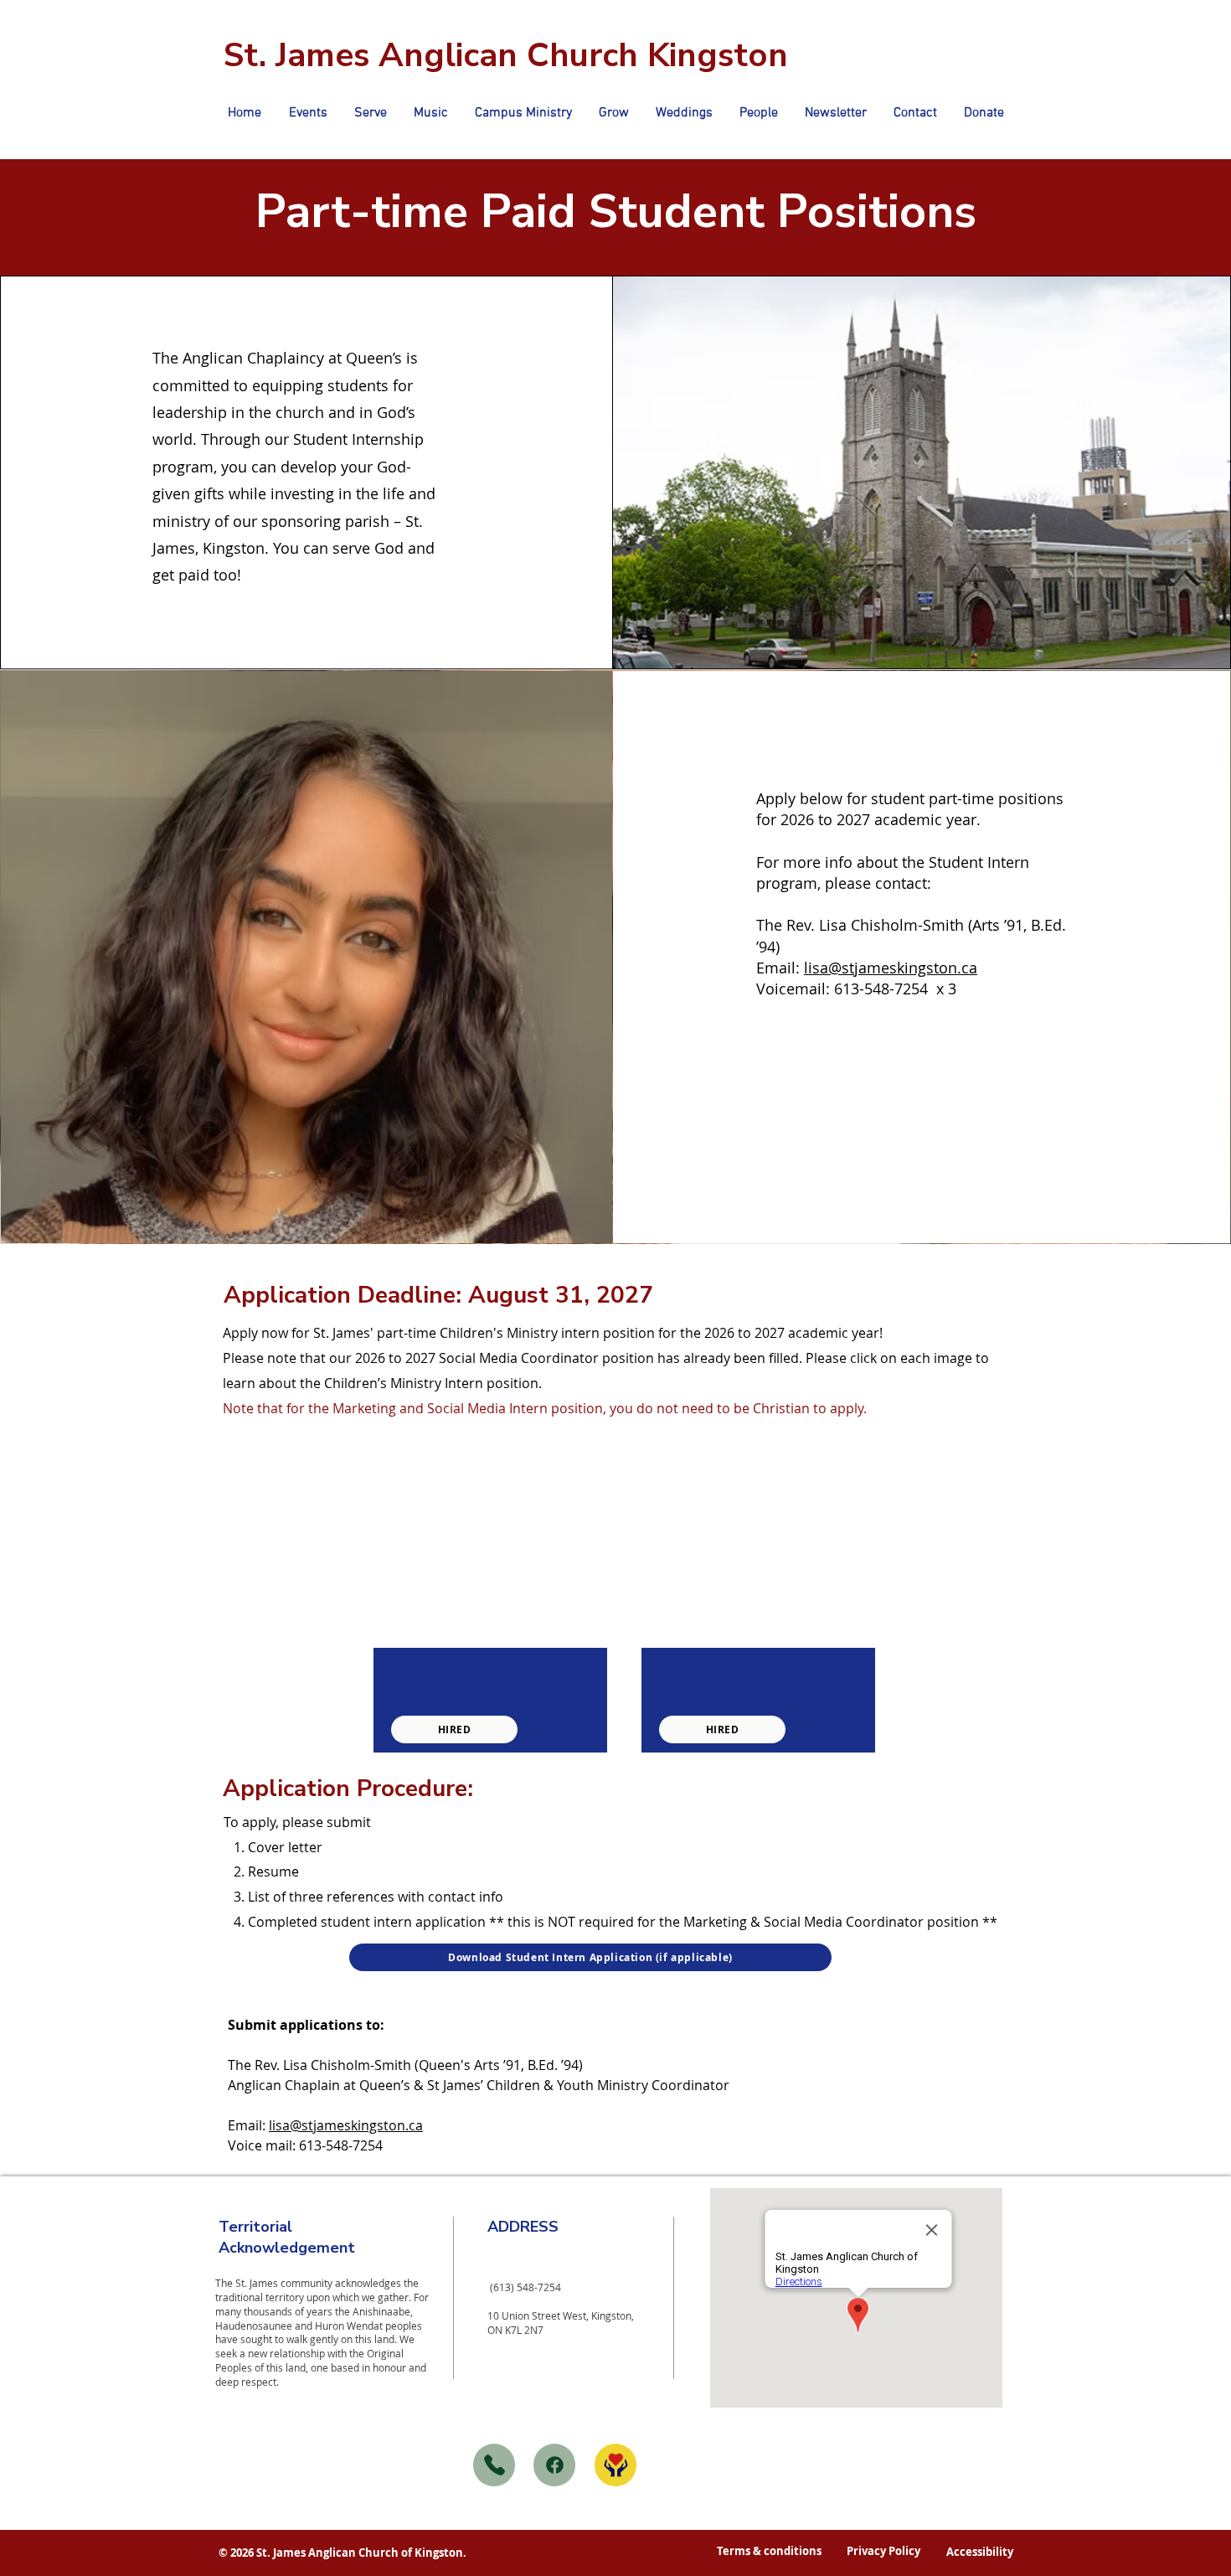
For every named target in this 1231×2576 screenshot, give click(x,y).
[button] (371, 114)
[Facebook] (554, 2465)
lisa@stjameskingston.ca (891, 968)
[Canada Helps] (615, 2465)
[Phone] (494, 2465)
